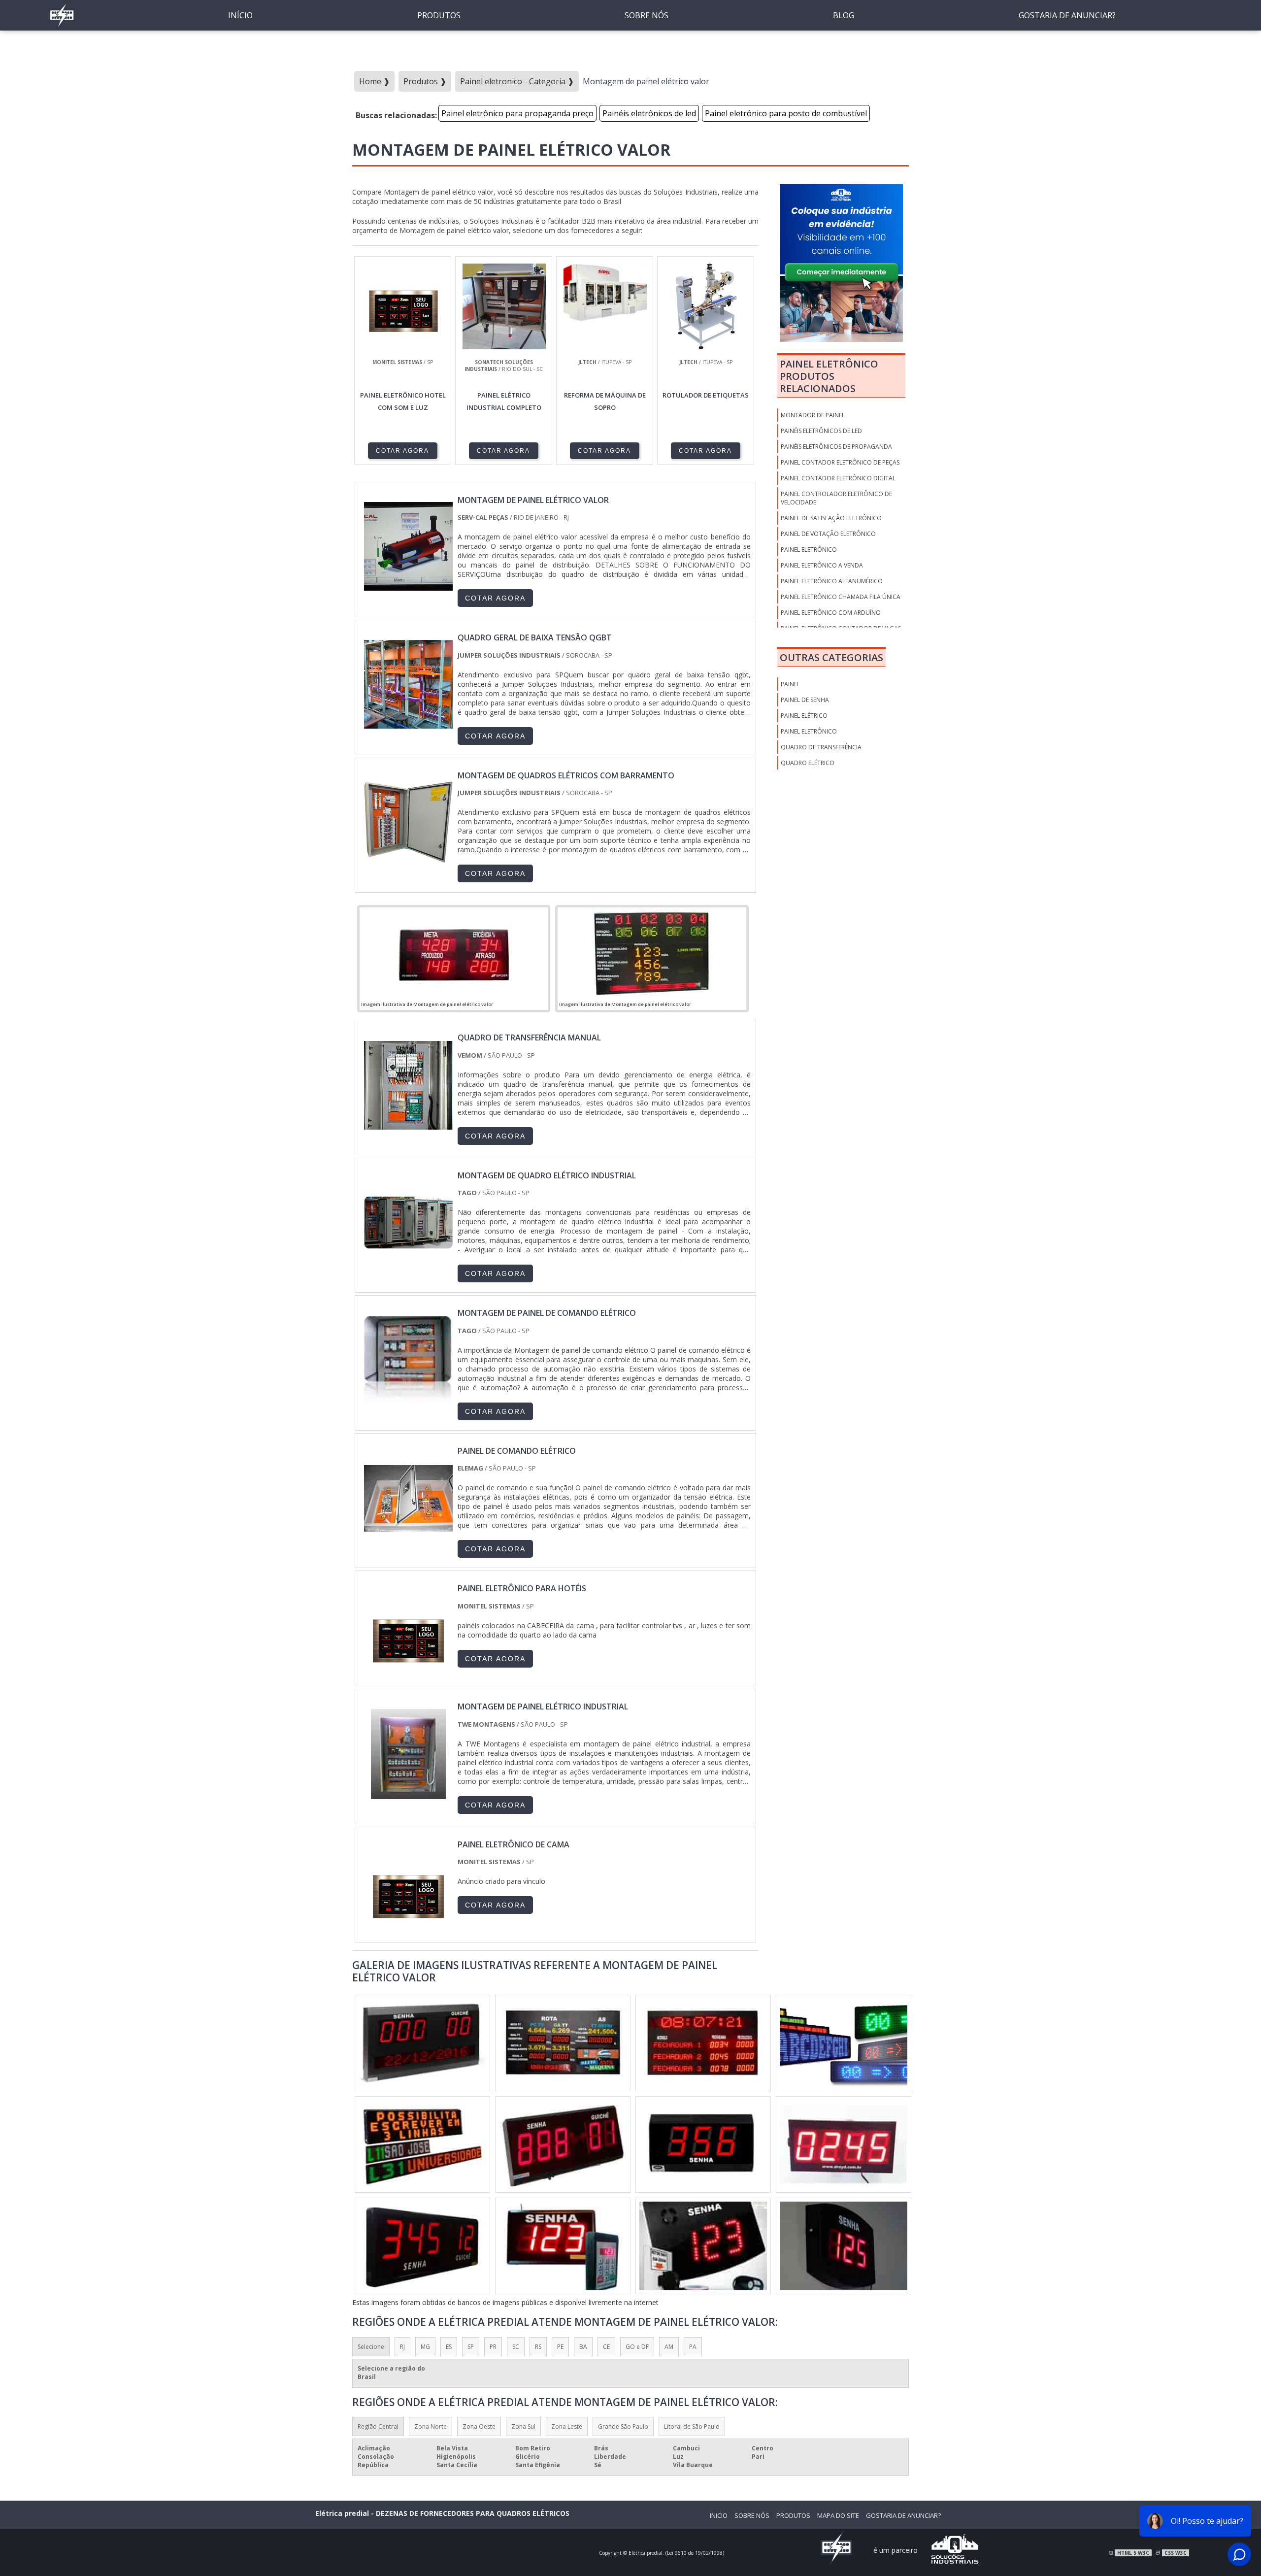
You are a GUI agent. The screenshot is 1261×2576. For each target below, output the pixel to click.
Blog (844, 15)
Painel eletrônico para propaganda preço (517, 113)
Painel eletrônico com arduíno (831, 613)
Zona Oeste (479, 2426)
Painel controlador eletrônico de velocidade (836, 498)
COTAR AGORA (402, 451)
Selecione (371, 2347)
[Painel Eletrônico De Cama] (408, 1932)
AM (669, 2347)
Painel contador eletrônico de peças (840, 462)
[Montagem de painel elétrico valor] (454, 953)
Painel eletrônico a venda (822, 565)
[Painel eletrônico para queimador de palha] (422, 2246)
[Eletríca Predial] (62, 27)
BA (583, 2347)
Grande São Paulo (623, 2426)
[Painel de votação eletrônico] (563, 2043)
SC (516, 2347)
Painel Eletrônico (809, 731)
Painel (790, 684)
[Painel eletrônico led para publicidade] (563, 2144)
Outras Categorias (831, 657)
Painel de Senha (805, 700)
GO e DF (637, 2347)
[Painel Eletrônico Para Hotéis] (408, 1675)
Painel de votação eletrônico (828, 534)
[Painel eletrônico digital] (844, 2043)
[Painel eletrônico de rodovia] (844, 2144)
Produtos (439, 15)
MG (425, 2347)
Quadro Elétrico (808, 763)
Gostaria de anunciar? (1067, 15)
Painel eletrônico (809, 550)
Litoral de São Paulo (692, 2426)
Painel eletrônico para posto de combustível (786, 113)
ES (449, 2347)
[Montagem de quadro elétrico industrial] (408, 1263)
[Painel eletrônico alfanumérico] (703, 2043)
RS (538, 2347)
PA (693, 2347)
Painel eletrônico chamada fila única (841, 597)
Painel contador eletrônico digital (838, 478)
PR (493, 2347)
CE (606, 2347)
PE (560, 2347)
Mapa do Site (838, 2515)
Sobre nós (647, 15)
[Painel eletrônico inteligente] (422, 2144)
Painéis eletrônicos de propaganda (836, 447)
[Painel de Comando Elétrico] (408, 1538)
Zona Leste (567, 2426)
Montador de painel (813, 415)
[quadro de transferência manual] (408, 1125)
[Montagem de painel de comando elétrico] (408, 1400)
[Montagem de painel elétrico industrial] (408, 1794)
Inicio (719, 2515)
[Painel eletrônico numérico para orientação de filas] (844, 2246)
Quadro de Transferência (821, 747)
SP (471, 2347)
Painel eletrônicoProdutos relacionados (829, 376)
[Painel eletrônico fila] (563, 2246)
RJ (402, 2347)
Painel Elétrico (804, 716)
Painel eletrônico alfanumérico (832, 581)
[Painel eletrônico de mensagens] (422, 2043)
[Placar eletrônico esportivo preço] (703, 2246)
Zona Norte (431, 2426)
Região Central (378, 2426)
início (240, 15)
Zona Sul (523, 2426)
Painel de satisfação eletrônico (831, 518)
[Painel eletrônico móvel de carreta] (703, 2144)
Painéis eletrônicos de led (649, 113)
